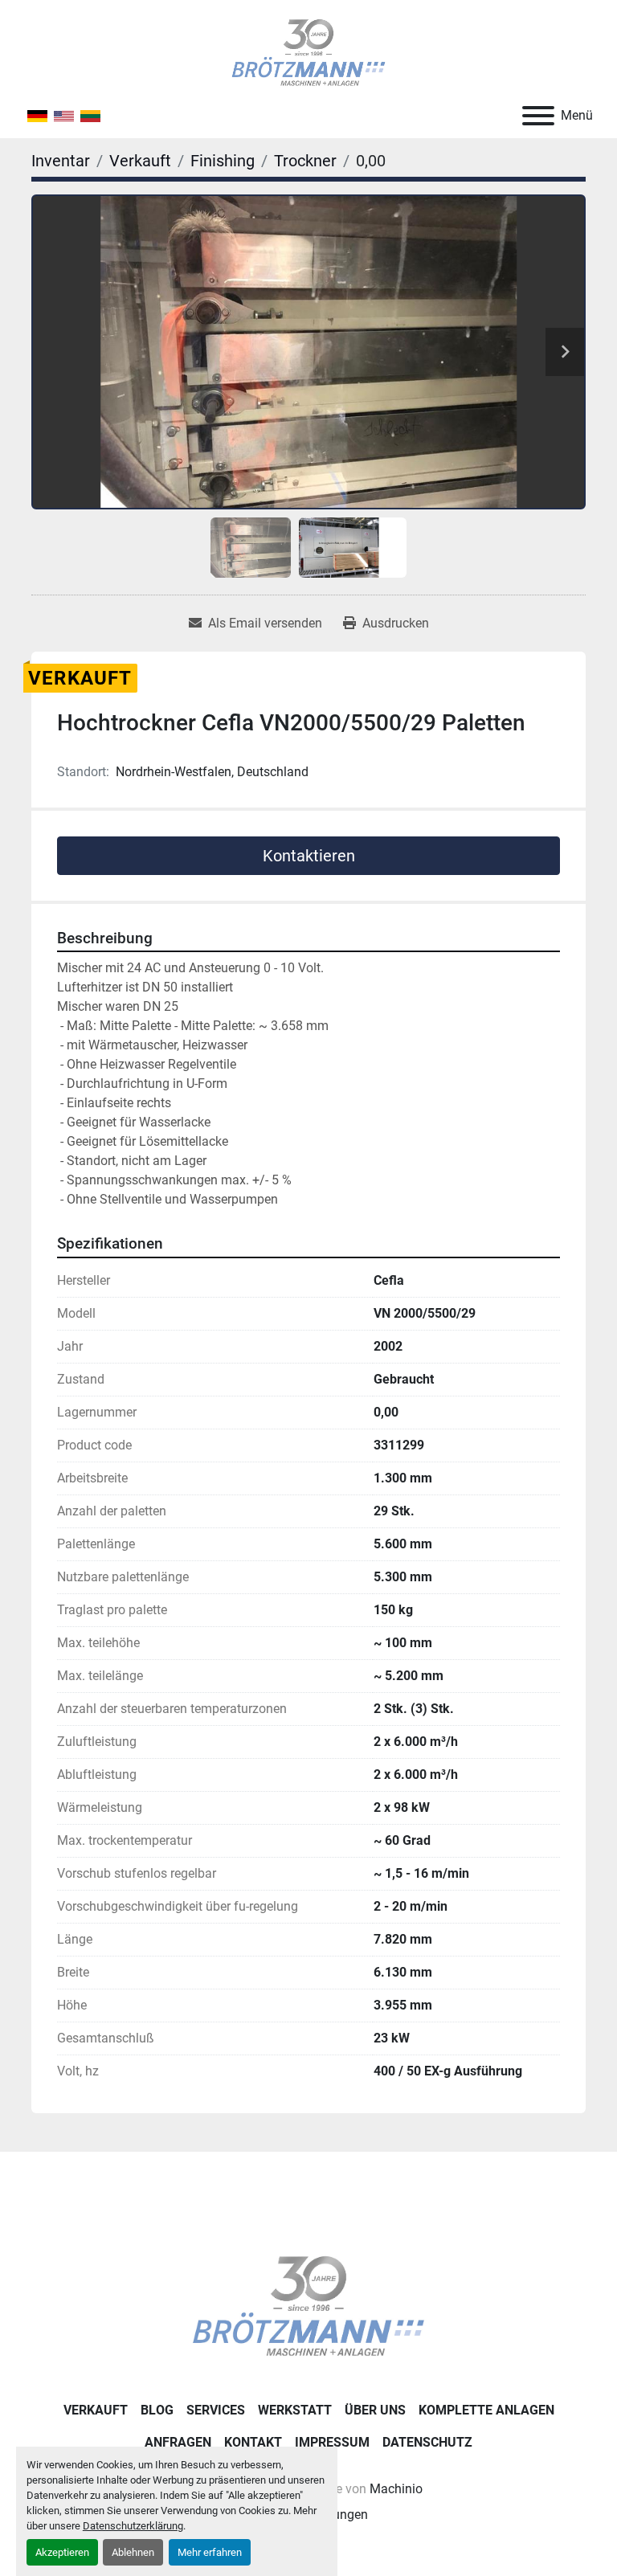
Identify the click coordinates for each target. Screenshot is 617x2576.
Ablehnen (133, 2552)
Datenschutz (427, 2442)
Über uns (375, 2410)
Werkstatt (295, 2410)
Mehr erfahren (210, 2552)
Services (216, 2410)
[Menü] (538, 116)
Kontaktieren (309, 856)
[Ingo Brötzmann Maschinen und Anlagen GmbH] (308, 2306)
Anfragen (178, 2442)
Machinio (396, 2489)
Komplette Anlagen (486, 2410)
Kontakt (253, 2442)
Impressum (332, 2442)
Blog (157, 2410)
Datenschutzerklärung (133, 2526)
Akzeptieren (62, 2552)
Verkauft (96, 2410)
